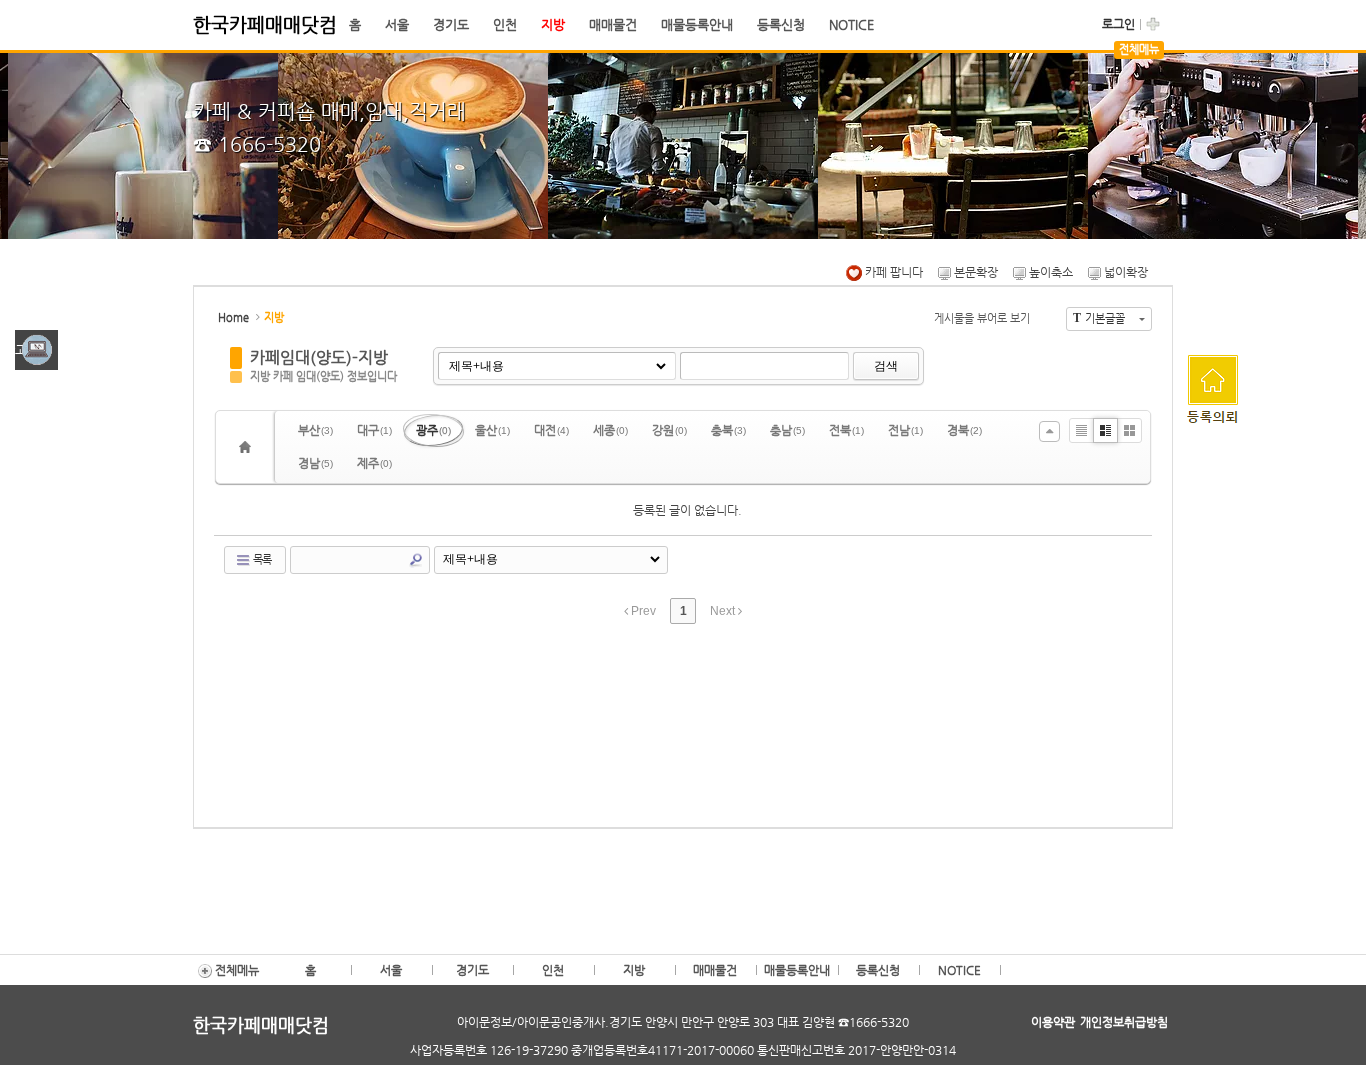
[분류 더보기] (1049, 431)
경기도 (451, 24)
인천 (505, 24)
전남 (905, 430)
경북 (964, 430)
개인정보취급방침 (1124, 1022)
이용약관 (1053, 1022)
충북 (728, 430)
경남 (315, 463)
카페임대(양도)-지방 (319, 357)
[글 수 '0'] (248, 447)
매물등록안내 (697, 24)
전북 (846, 430)
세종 (610, 430)
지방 (553, 24)
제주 (374, 463)
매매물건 (613, 24)
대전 (551, 430)
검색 (886, 366)
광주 (433, 430)
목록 (261, 559)
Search (416, 560)
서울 (397, 24)
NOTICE (851, 24)
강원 (669, 430)
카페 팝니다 (892, 272)
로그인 (1118, 24)
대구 (374, 430)
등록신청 (781, 24)
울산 (492, 430)
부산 (315, 430)
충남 (787, 430)
